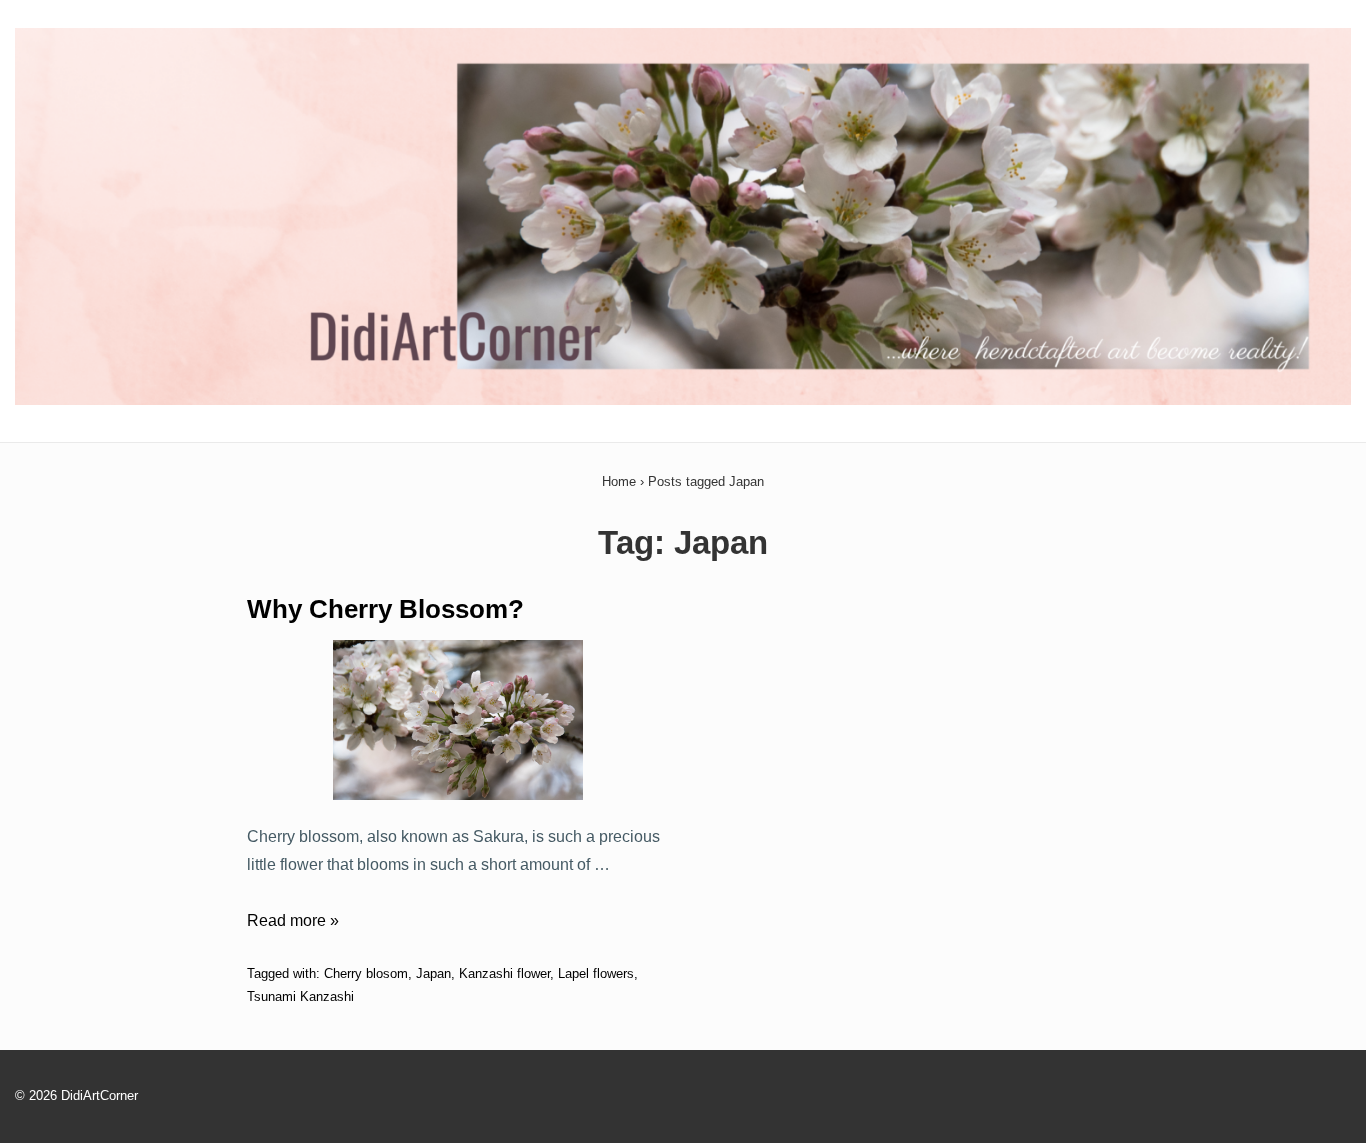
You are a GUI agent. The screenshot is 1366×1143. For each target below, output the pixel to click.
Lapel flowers (596, 973)
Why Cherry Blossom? (385, 609)
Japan (433, 973)
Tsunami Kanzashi (300, 996)
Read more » (293, 920)
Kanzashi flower (504, 973)
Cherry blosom (366, 973)
